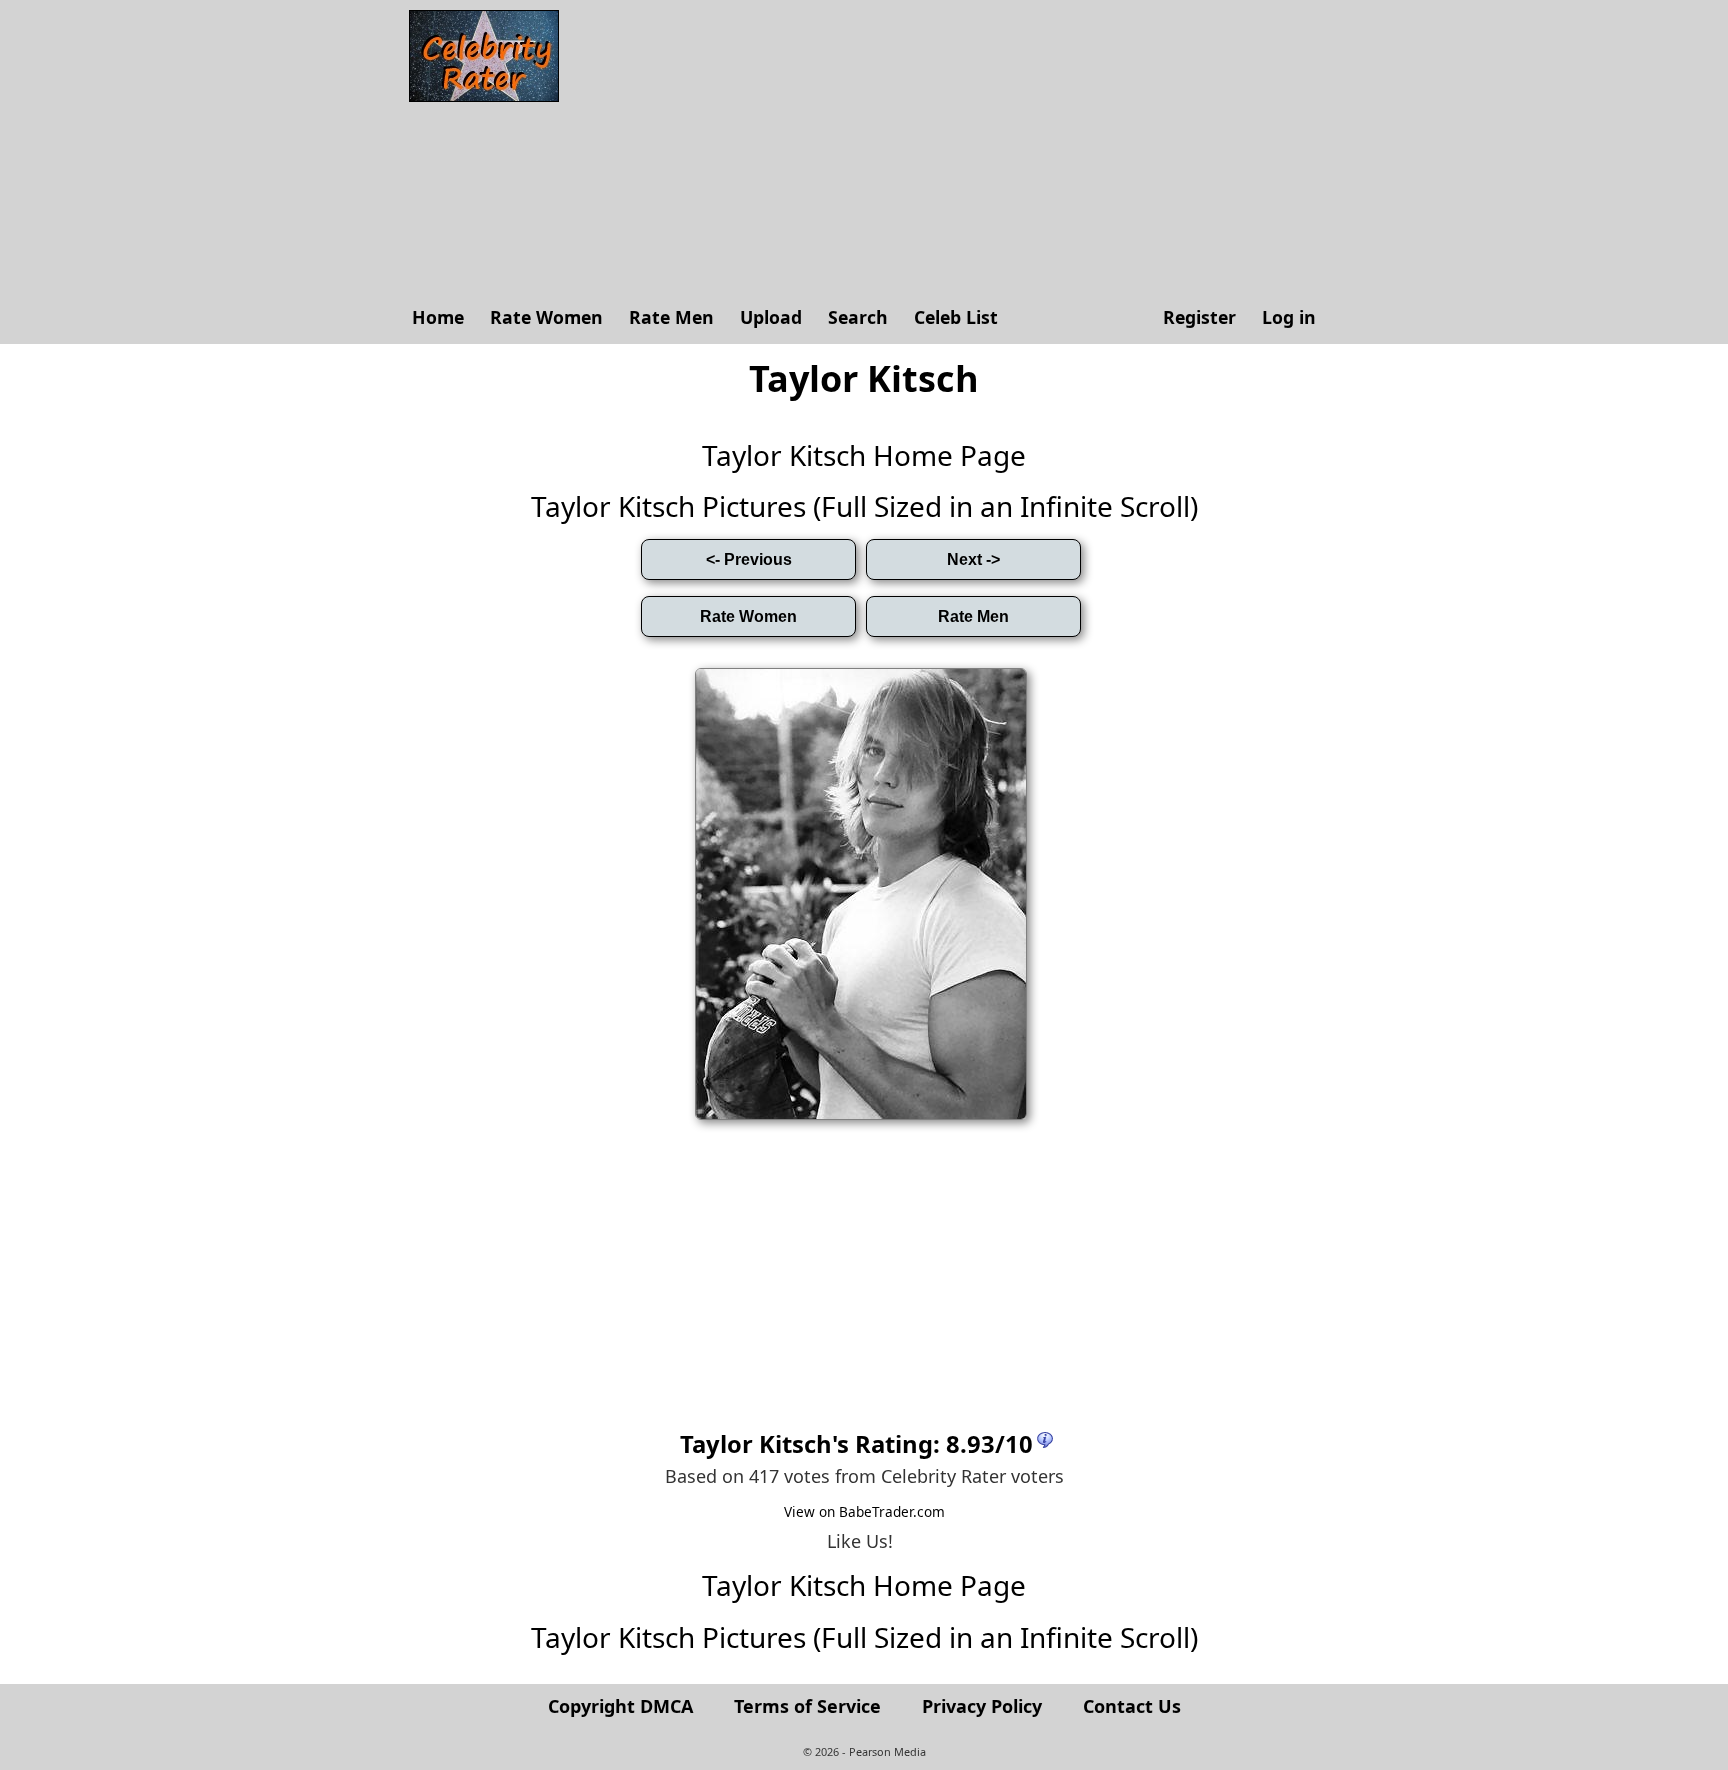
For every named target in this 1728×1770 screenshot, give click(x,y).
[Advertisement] (949, 150)
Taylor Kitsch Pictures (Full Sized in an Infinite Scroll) (864, 506)
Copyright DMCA (620, 1706)
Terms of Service (807, 1706)
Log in (1289, 317)
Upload (771, 317)
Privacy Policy (982, 1706)
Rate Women (546, 317)
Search (858, 317)
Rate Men (671, 317)
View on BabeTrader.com (864, 1511)
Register (1199, 317)
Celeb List (956, 317)
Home (438, 317)
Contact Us (1132, 1706)
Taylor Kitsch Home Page (864, 455)
